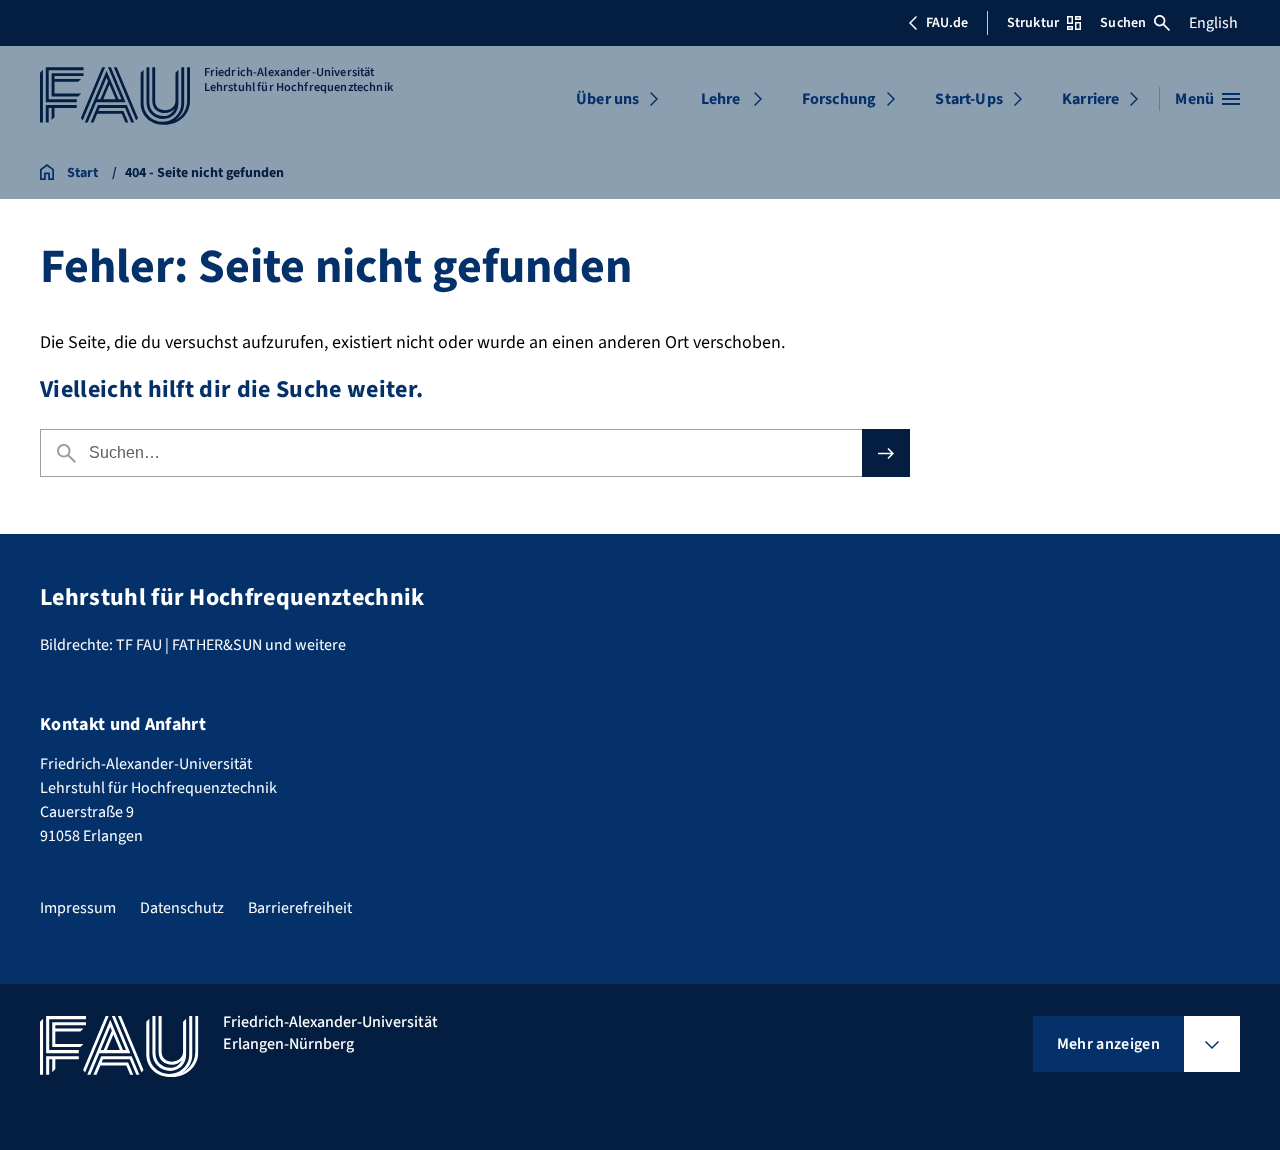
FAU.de (947, 23)
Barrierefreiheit (300, 908)
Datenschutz (182, 908)
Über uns (607, 99)
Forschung (839, 99)
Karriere (1090, 99)
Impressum (78, 908)
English (1213, 23)
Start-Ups (968, 99)
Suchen (1123, 23)
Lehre (721, 99)
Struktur (1033, 23)
